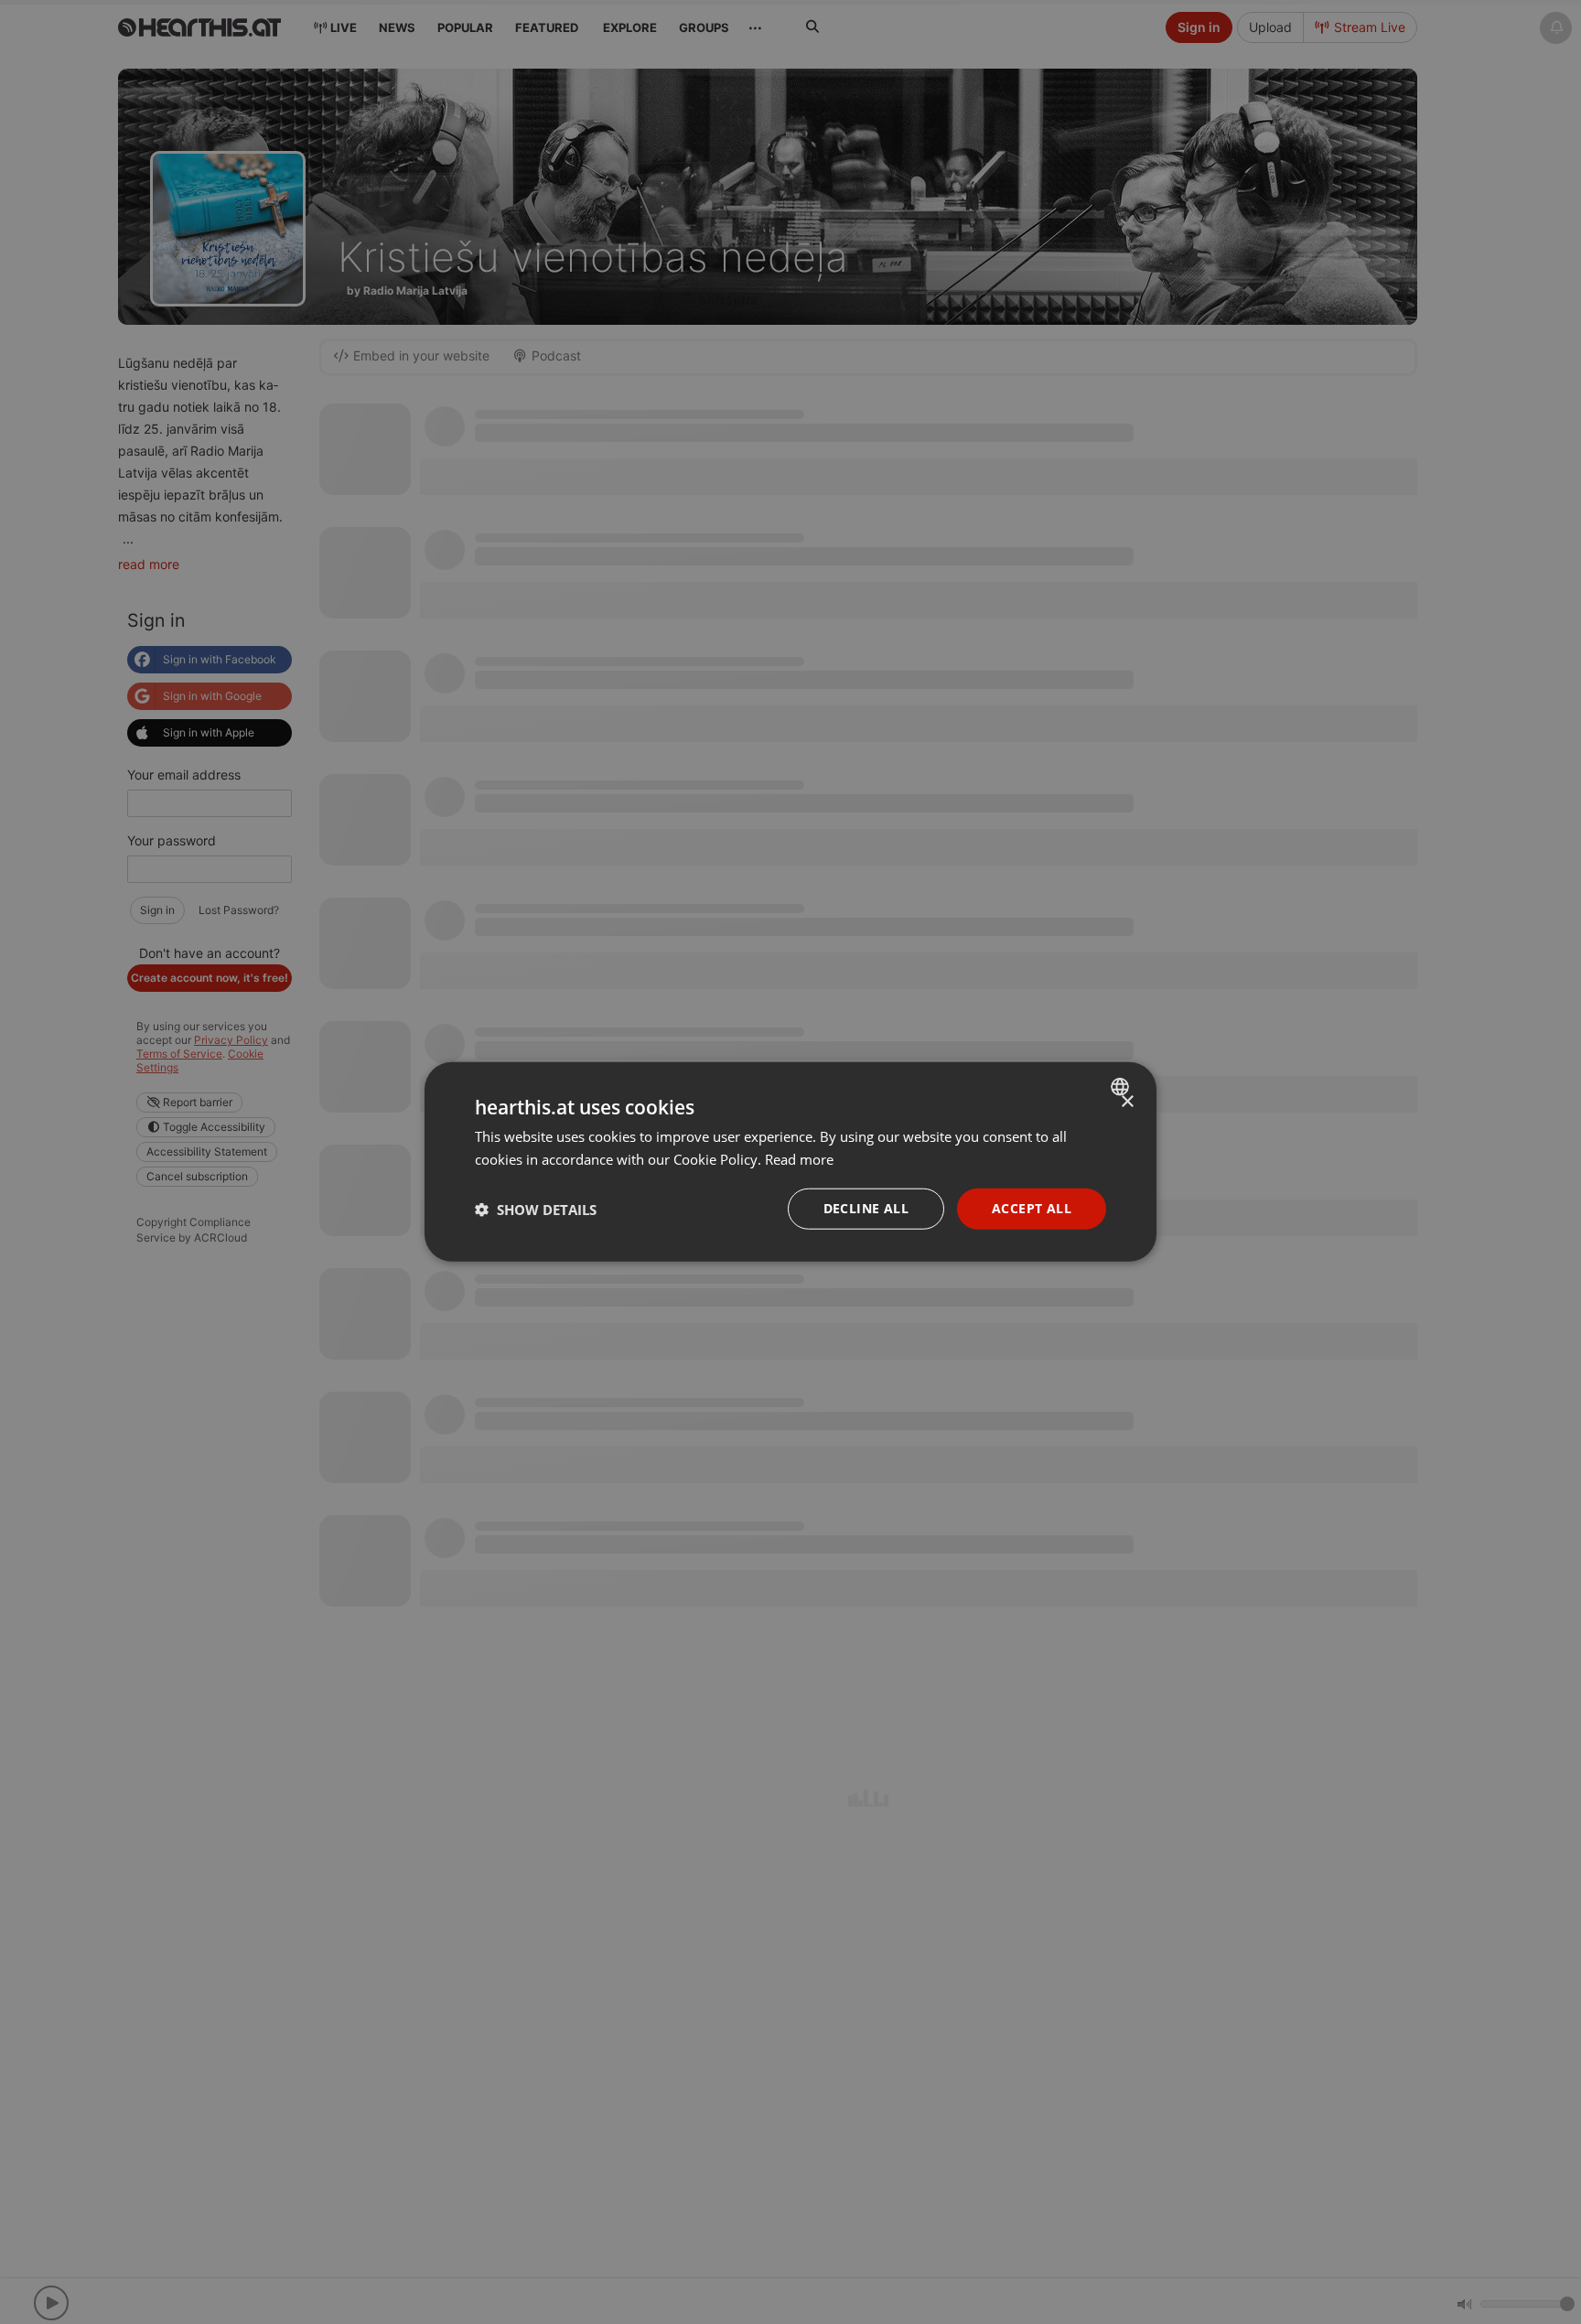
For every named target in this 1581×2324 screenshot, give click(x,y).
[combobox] (1122, 1087)
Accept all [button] (1032, 1209)
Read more (799, 1159)
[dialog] (790, 1162)
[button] (536, 1210)
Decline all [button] (866, 1209)
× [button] (1127, 1102)
